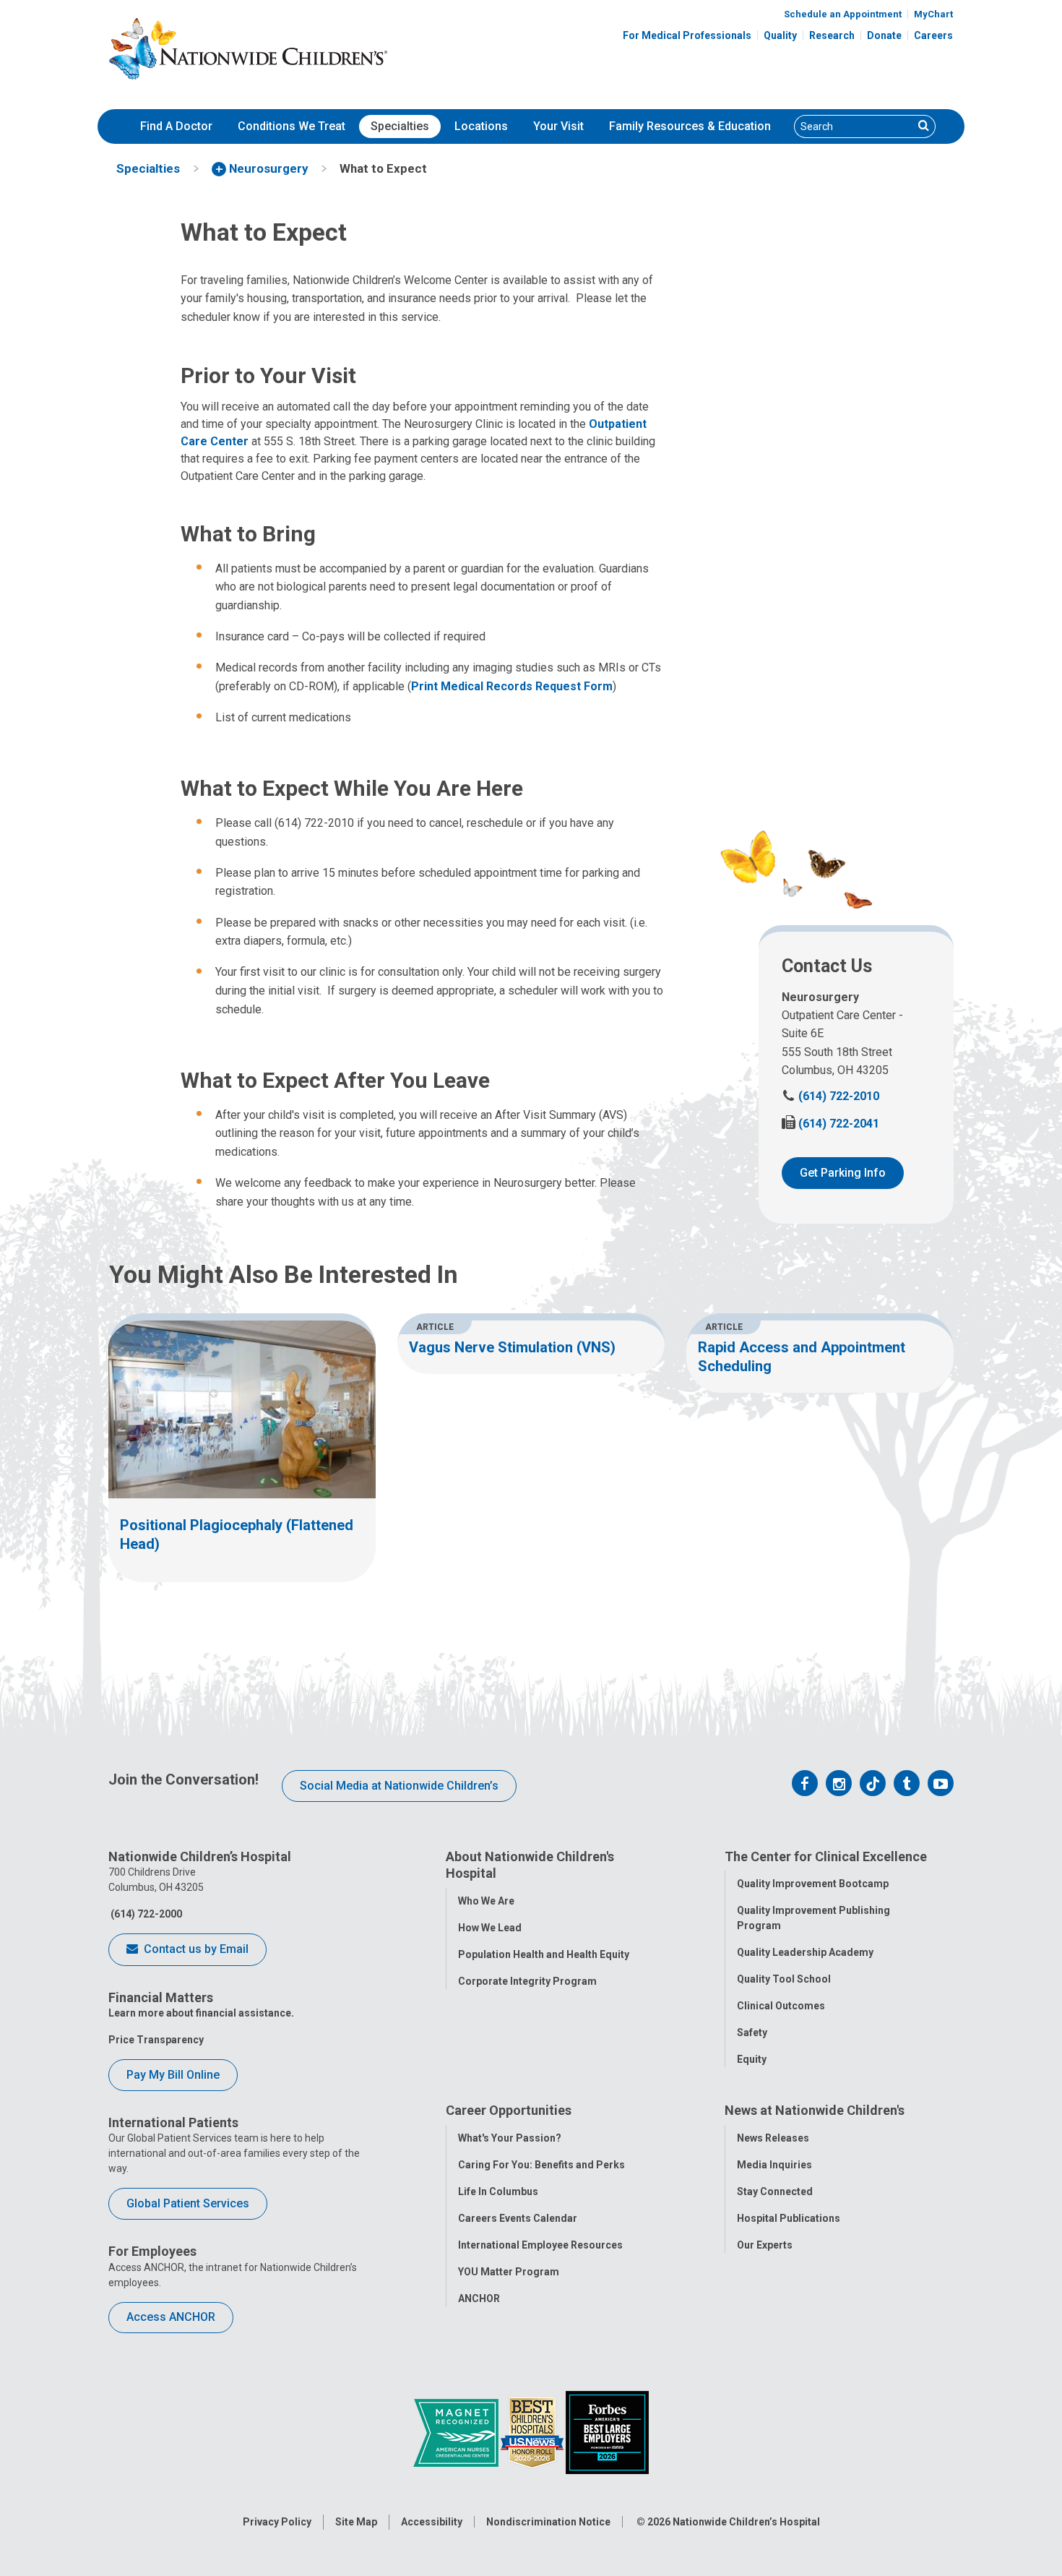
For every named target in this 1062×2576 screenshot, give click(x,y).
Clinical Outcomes (781, 2006)
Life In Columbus (498, 2191)
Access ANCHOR (171, 2317)
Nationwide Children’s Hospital (746, 2522)
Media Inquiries (774, 2165)
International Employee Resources (540, 2245)
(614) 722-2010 (830, 1096)
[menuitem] (176, 126)
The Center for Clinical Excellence (826, 1856)
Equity (752, 2059)
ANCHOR (479, 2298)
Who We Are (486, 1901)
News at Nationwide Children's (815, 2110)
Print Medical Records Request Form (512, 686)
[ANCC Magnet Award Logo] (457, 2432)
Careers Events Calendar (518, 2218)
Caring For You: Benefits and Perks (541, 2165)
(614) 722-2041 (830, 1124)
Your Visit (558, 126)
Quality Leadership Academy (805, 1952)
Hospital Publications (789, 2218)
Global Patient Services (188, 2203)
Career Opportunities (509, 2110)
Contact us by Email (195, 1949)
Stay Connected (775, 2191)
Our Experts (765, 2245)
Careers (933, 35)
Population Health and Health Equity (544, 1954)
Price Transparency (156, 2040)
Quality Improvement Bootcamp (813, 1884)
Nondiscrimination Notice (548, 2522)
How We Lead (490, 1928)
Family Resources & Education (690, 126)
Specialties (400, 126)
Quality (780, 35)
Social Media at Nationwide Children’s (399, 1786)
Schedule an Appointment (843, 14)
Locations (481, 126)
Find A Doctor (176, 126)
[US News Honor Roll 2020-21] (533, 2432)
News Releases (773, 2138)
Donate (884, 35)
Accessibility (432, 2522)
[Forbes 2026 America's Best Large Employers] (607, 2432)
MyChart (933, 14)
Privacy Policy (277, 2522)
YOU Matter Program (509, 2272)
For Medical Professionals (687, 35)
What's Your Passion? (510, 2138)
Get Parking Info (843, 1173)
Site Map (356, 2522)
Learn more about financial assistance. (201, 2013)
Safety (752, 2032)
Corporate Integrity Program (527, 1981)
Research (832, 35)
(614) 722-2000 (145, 1914)
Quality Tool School (784, 1979)
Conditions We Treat (292, 126)
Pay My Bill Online (173, 2075)
